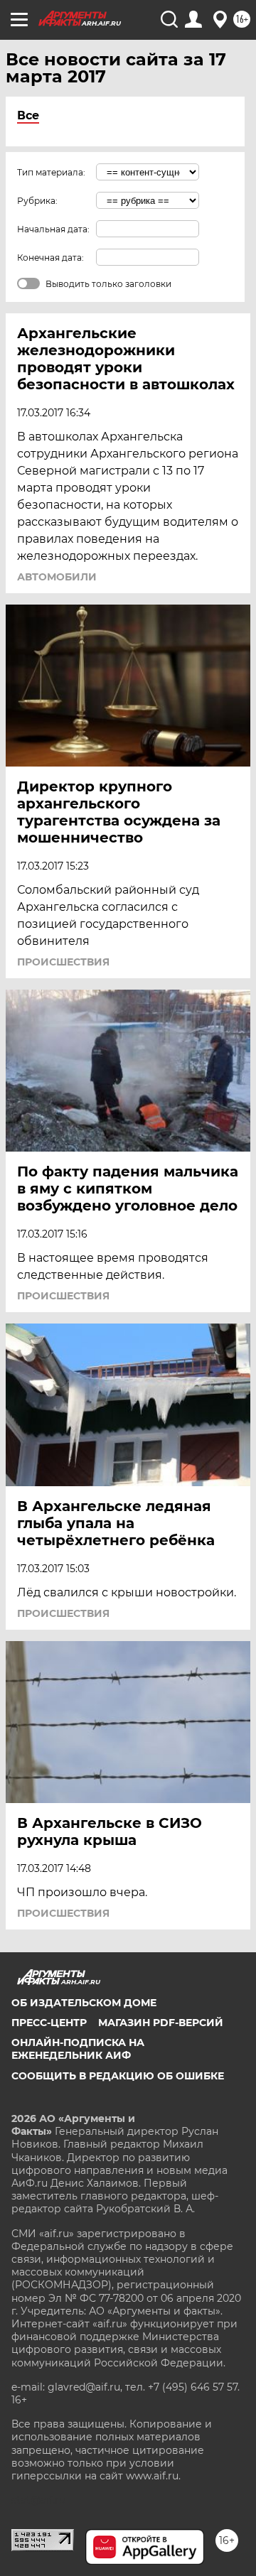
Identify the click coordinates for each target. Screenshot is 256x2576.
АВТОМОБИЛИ (57, 577)
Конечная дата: (50, 258)
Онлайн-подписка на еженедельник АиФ (78, 2049)
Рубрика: (37, 201)
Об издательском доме (84, 2003)
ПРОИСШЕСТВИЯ (63, 962)
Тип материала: (51, 172)
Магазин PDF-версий (161, 2023)
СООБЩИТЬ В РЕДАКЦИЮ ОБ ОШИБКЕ (118, 2076)
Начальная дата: (53, 229)
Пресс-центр (49, 2023)
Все (28, 115)
